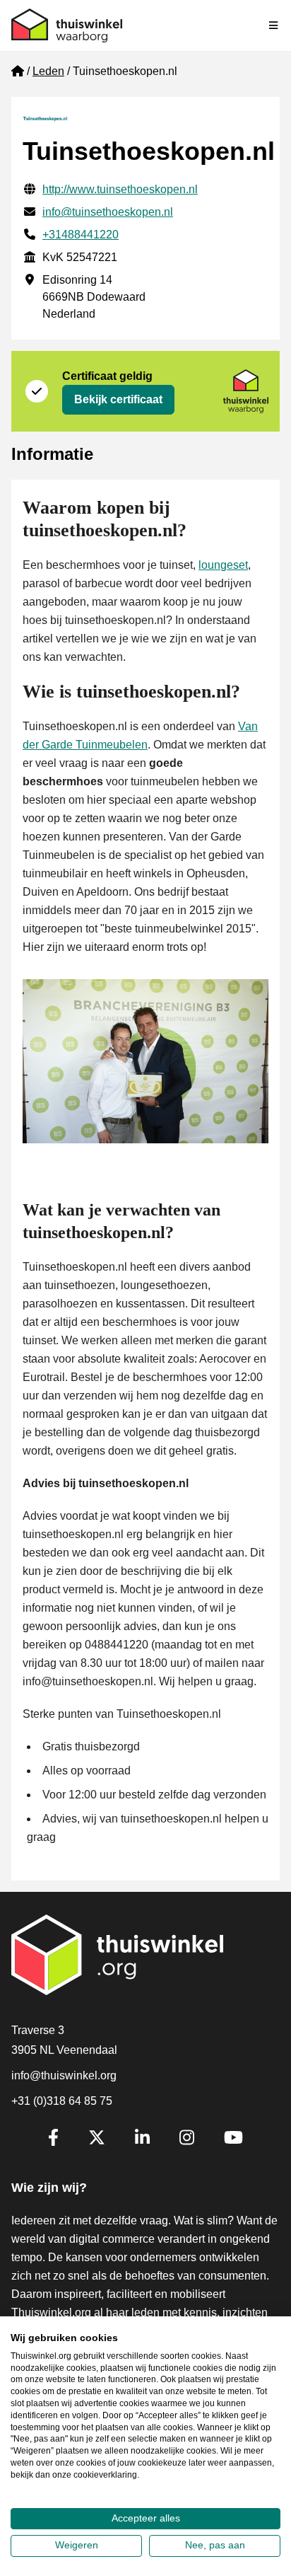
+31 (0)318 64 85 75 (62, 2101)
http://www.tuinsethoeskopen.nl (120, 189)
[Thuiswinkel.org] (67, 25)
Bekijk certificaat (118, 399)
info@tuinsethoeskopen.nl (108, 212)
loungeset (223, 565)
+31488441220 (81, 235)
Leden (48, 71)
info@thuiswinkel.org (64, 2075)
